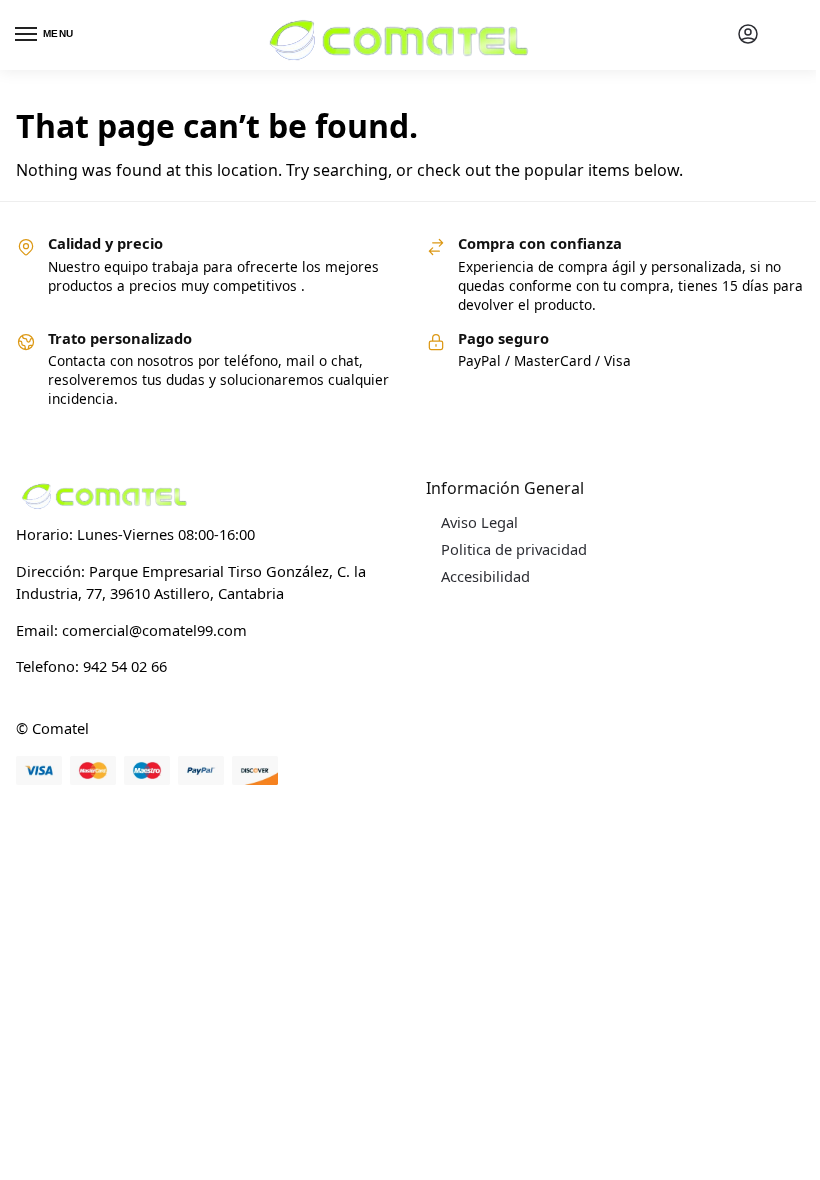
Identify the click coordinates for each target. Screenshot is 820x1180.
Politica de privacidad (514, 549)
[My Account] (748, 35)
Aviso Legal (479, 522)
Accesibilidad (485, 576)
